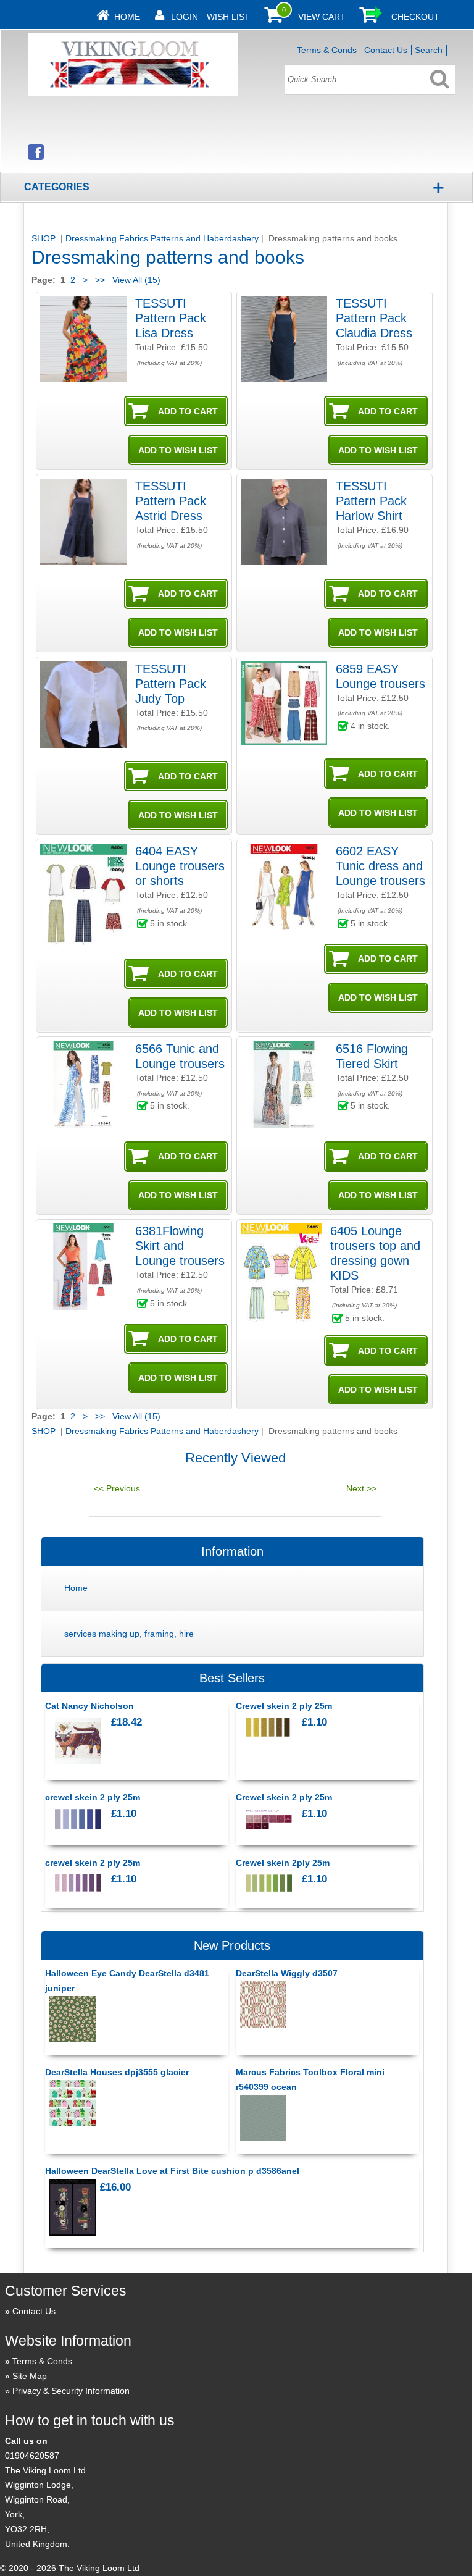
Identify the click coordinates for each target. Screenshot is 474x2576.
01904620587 (32, 2456)
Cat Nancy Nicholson (89, 1706)
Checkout (415, 17)
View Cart (322, 17)
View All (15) (135, 280)
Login (185, 17)
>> (100, 280)
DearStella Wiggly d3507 (287, 1973)
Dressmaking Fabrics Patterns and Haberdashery (162, 238)
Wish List (228, 17)
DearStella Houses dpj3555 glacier (117, 2072)
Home (127, 17)
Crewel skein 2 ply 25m (284, 1706)
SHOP (45, 238)
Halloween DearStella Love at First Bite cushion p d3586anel (172, 2171)
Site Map (30, 2376)
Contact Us (386, 50)
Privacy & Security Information (71, 2391)
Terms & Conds (327, 50)
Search (429, 50)
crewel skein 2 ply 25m (93, 1797)
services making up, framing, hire (129, 1634)
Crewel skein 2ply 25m (283, 1863)
